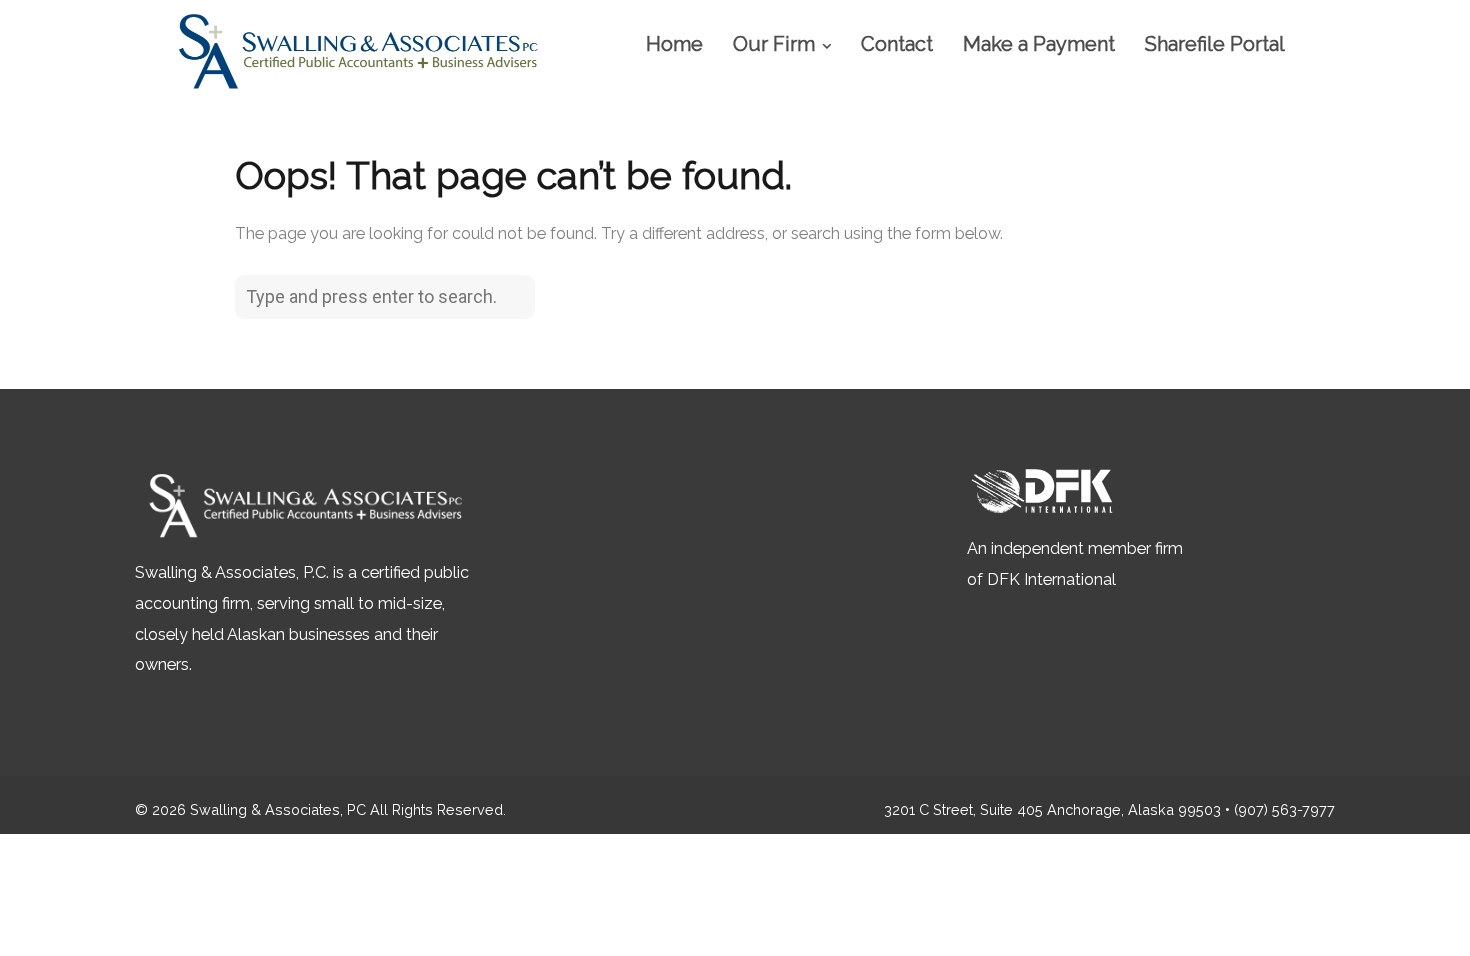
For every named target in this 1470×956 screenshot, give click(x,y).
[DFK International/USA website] (1042, 517)
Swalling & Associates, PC (278, 809)
